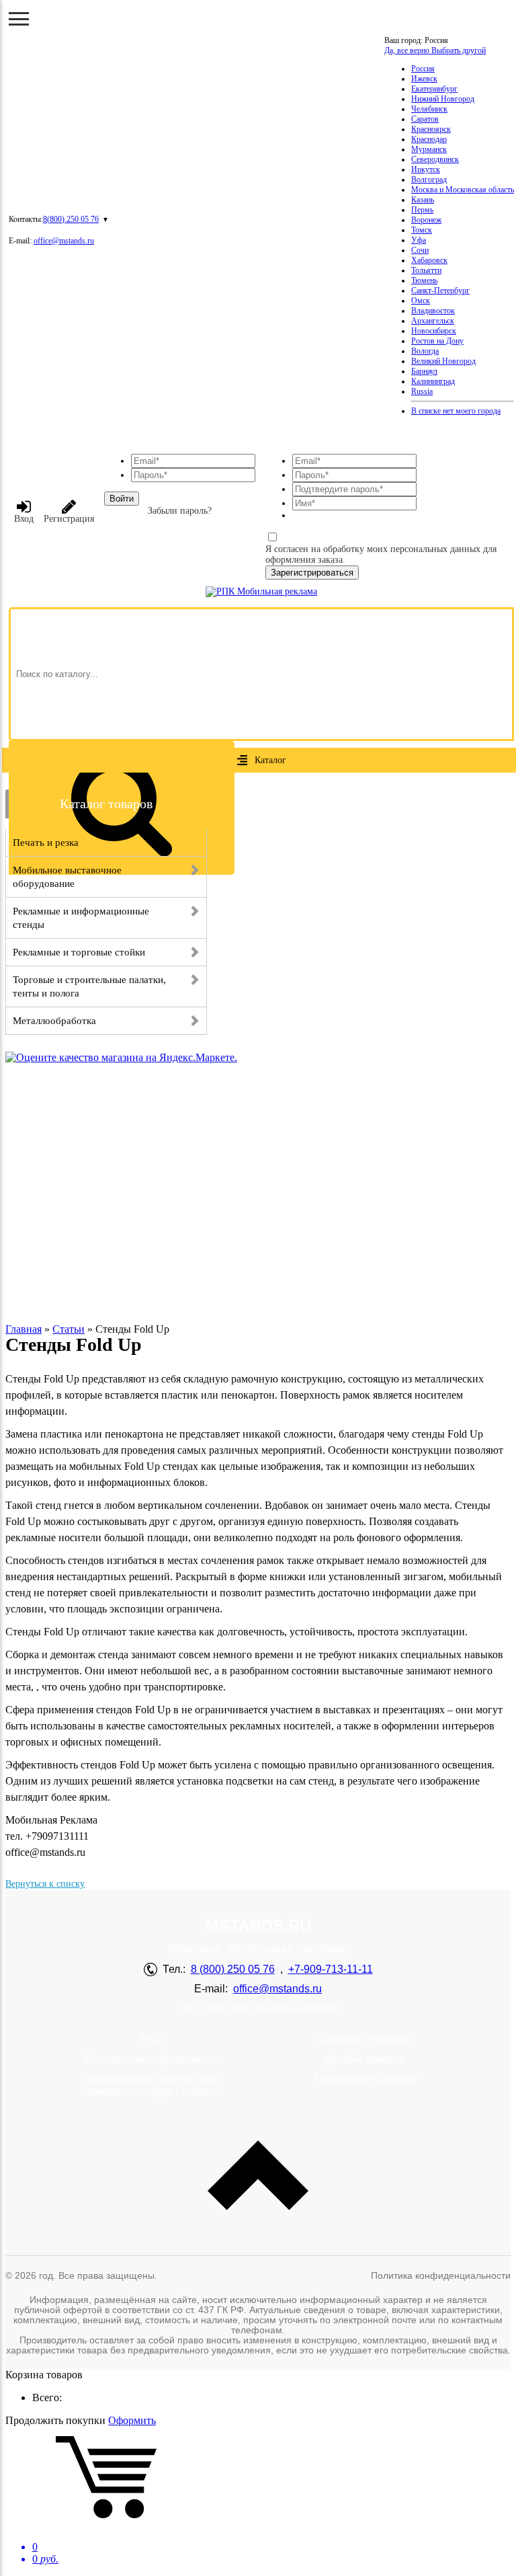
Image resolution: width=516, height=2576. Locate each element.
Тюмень (424, 280)
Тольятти (426, 270)
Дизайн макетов (365, 2059)
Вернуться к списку (45, 1884)
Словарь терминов (365, 2039)
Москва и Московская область (463, 190)
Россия (423, 69)
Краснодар (429, 139)
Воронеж (426, 220)
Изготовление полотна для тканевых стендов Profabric (150, 2085)
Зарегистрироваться (312, 573)
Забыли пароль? (180, 511)
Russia (422, 391)
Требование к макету (365, 2079)
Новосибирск (434, 331)
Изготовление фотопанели (151, 2059)
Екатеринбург (434, 89)
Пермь (422, 210)
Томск (422, 230)
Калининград (433, 381)
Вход (24, 519)
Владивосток (433, 311)
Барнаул (424, 371)
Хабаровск (429, 260)
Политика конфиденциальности (441, 2275)
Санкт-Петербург (440, 290)
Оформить (132, 2420)
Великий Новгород (443, 361)
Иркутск (426, 169)
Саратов (425, 119)
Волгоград (429, 180)
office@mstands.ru (64, 241)
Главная (24, 1329)
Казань (423, 200)
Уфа (419, 240)
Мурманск (429, 149)
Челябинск (429, 109)
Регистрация (69, 519)
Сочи (420, 250)
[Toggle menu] (19, 19)
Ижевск (424, 79)
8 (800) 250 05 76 (233, 1969)
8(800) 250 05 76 (71, 219)
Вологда (425, 351)
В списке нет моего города (456, 411)
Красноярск (431, 129)
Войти (122, 499)
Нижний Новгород (443, 99)
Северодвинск (435, 159)
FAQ (150, 2039)
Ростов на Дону (437, 341)
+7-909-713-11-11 (331, 1969)
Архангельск (433, 321)
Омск (421, 301)
